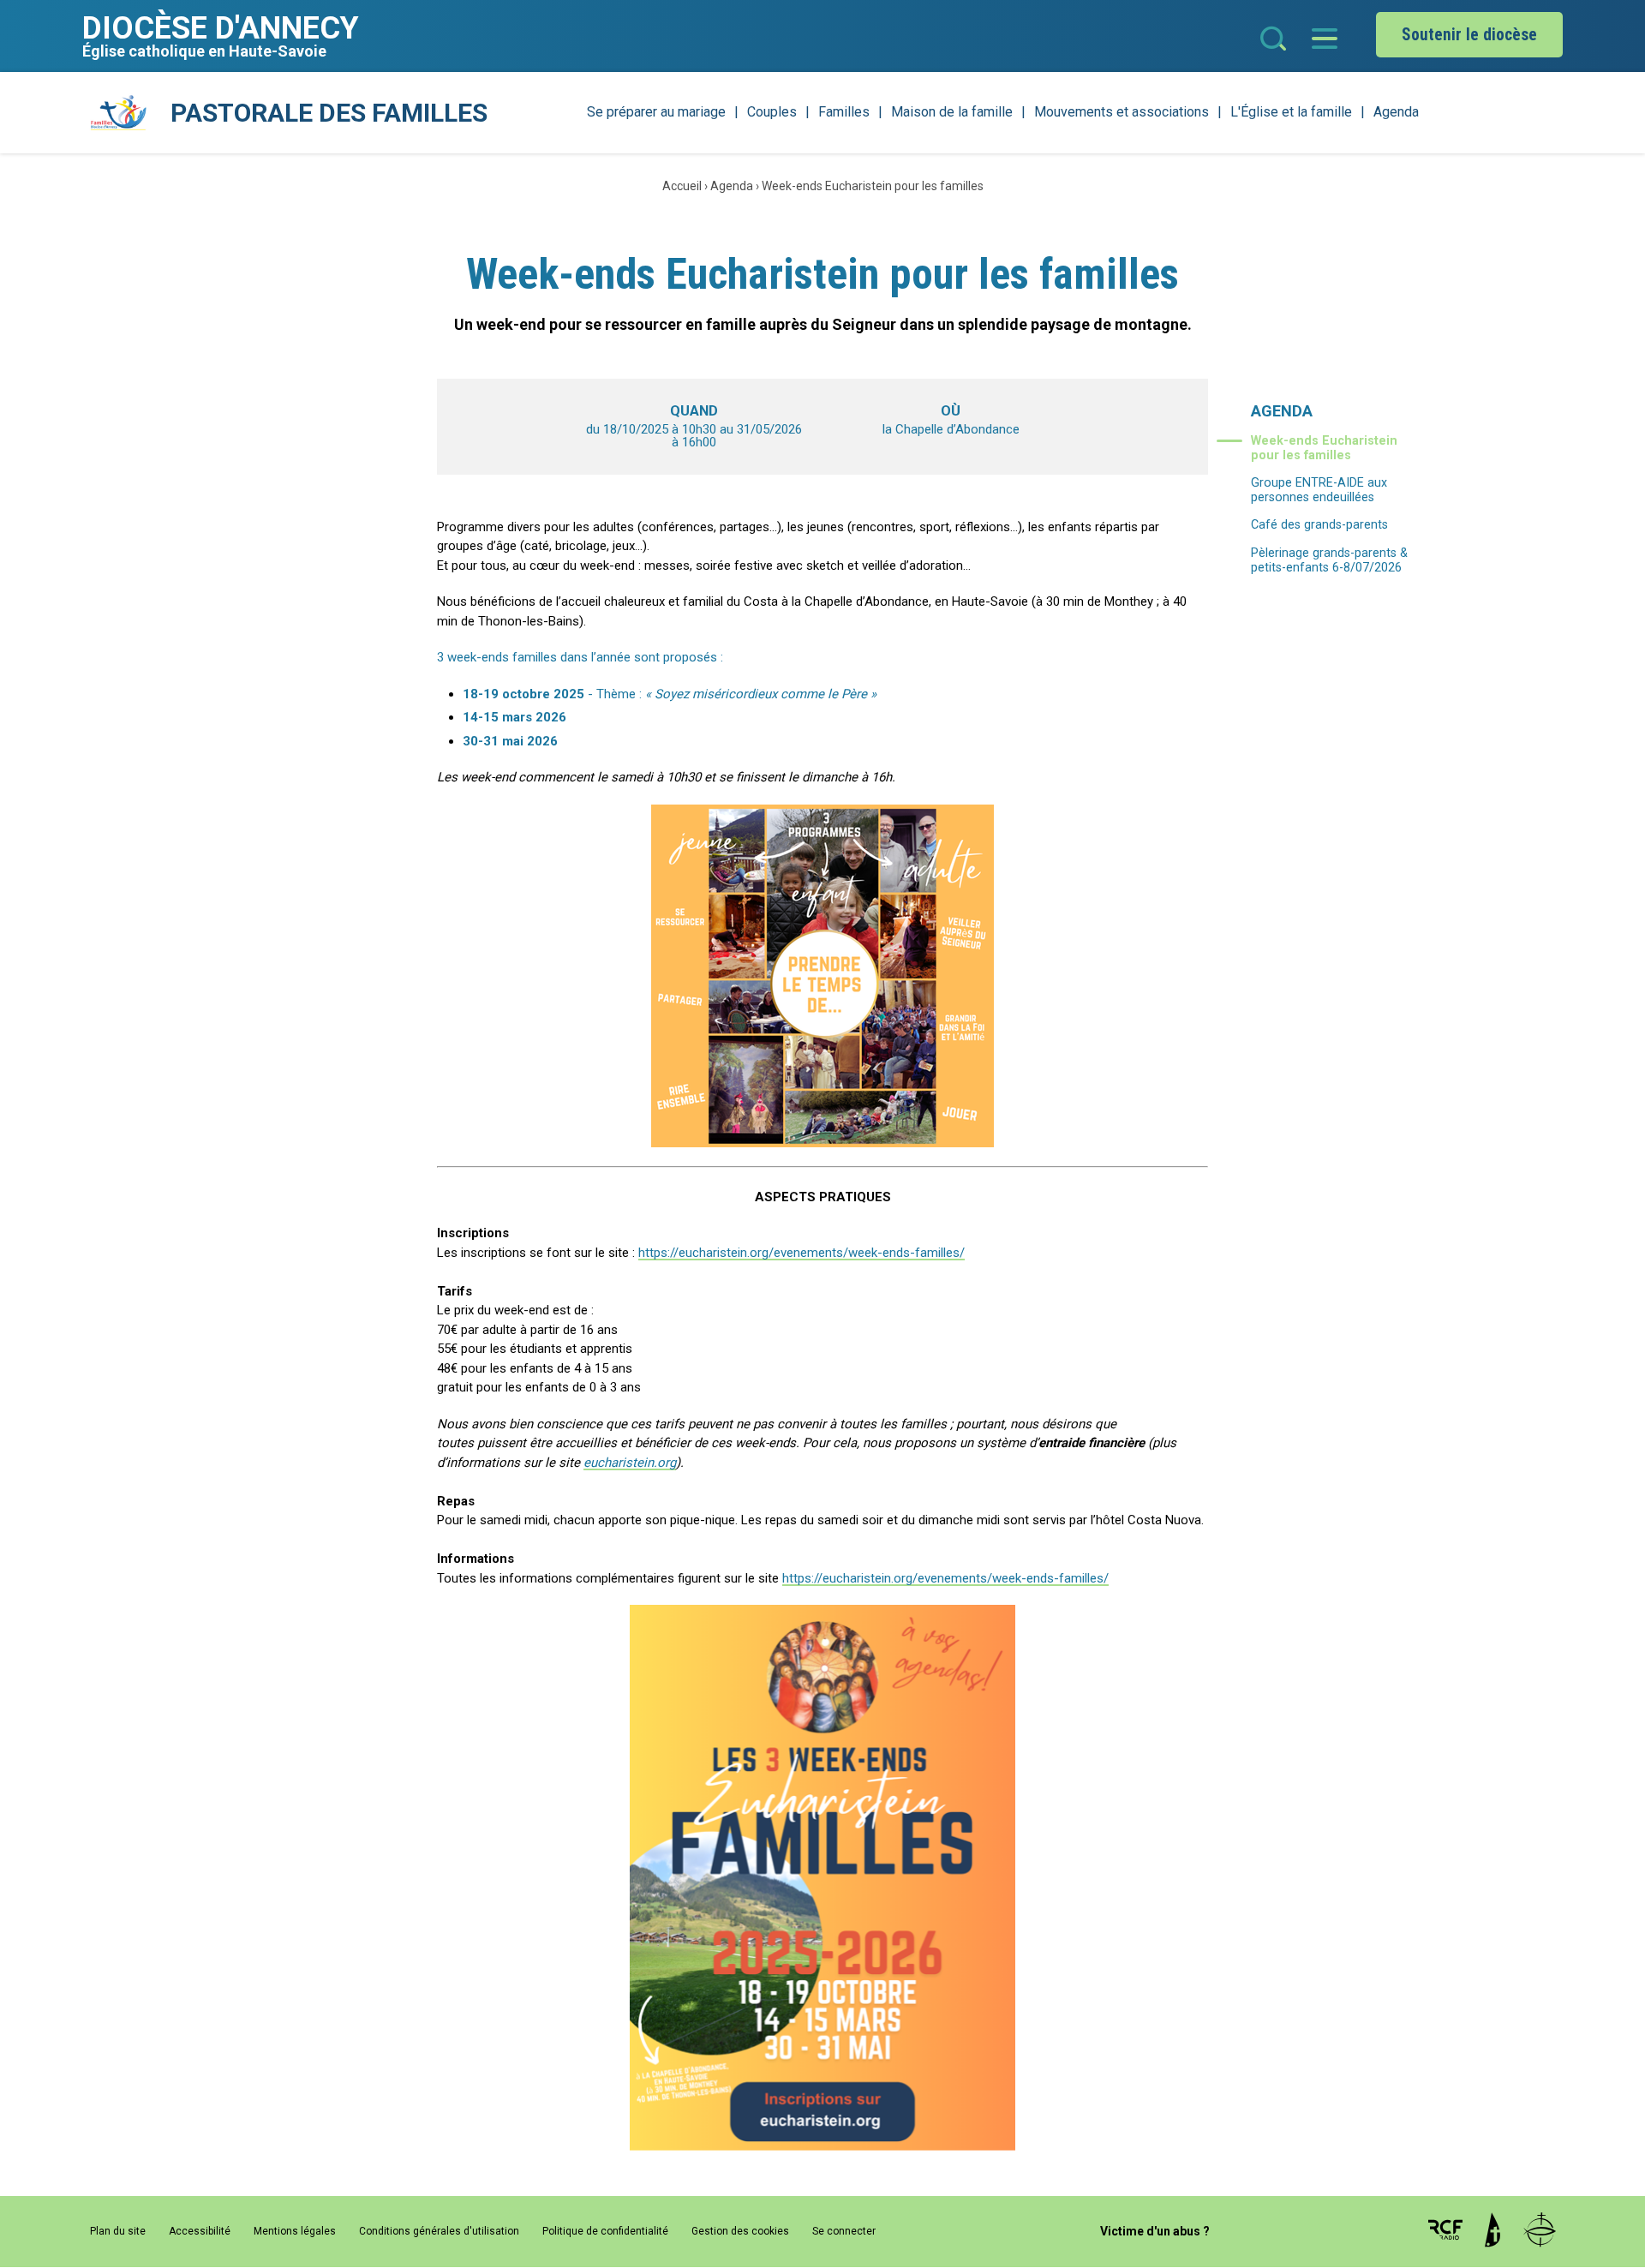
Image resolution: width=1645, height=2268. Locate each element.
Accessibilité (200, 2231)
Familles (844, 112)
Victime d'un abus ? (1155, 2231)
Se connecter (844, 2231)
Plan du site (118, 2231)
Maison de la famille (952, 112)
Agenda (1396, 112)
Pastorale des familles (329, 113)
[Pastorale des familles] (118, 113)
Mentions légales (295, 2231)
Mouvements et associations (1122, 112)
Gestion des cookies (740, 2231)
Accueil (682, 186)
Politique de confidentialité (605, 2231)
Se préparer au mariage (656, 112)
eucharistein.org (630, 1463)
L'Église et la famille (1291, 112)
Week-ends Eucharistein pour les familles (873, 186)
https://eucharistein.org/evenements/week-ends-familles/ (802, 1253)
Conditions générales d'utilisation (439, 2231)
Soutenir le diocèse (1469, 35)
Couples (772, 112)
